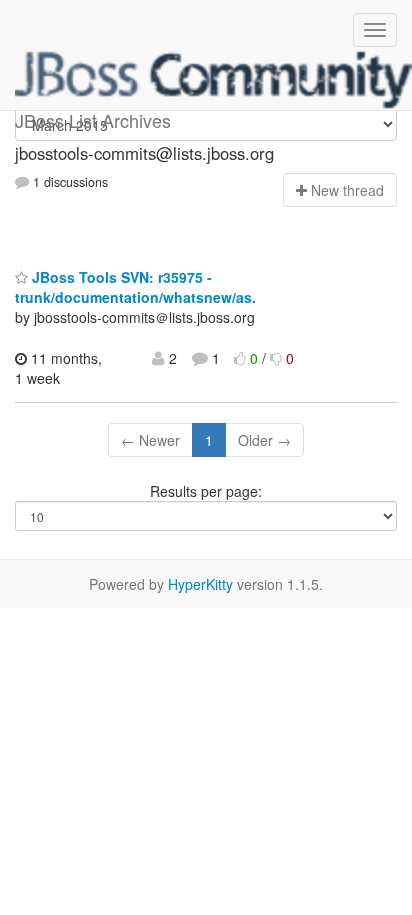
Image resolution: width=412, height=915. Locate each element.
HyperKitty (200, 584)
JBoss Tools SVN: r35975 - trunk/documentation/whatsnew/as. (135, 287)
